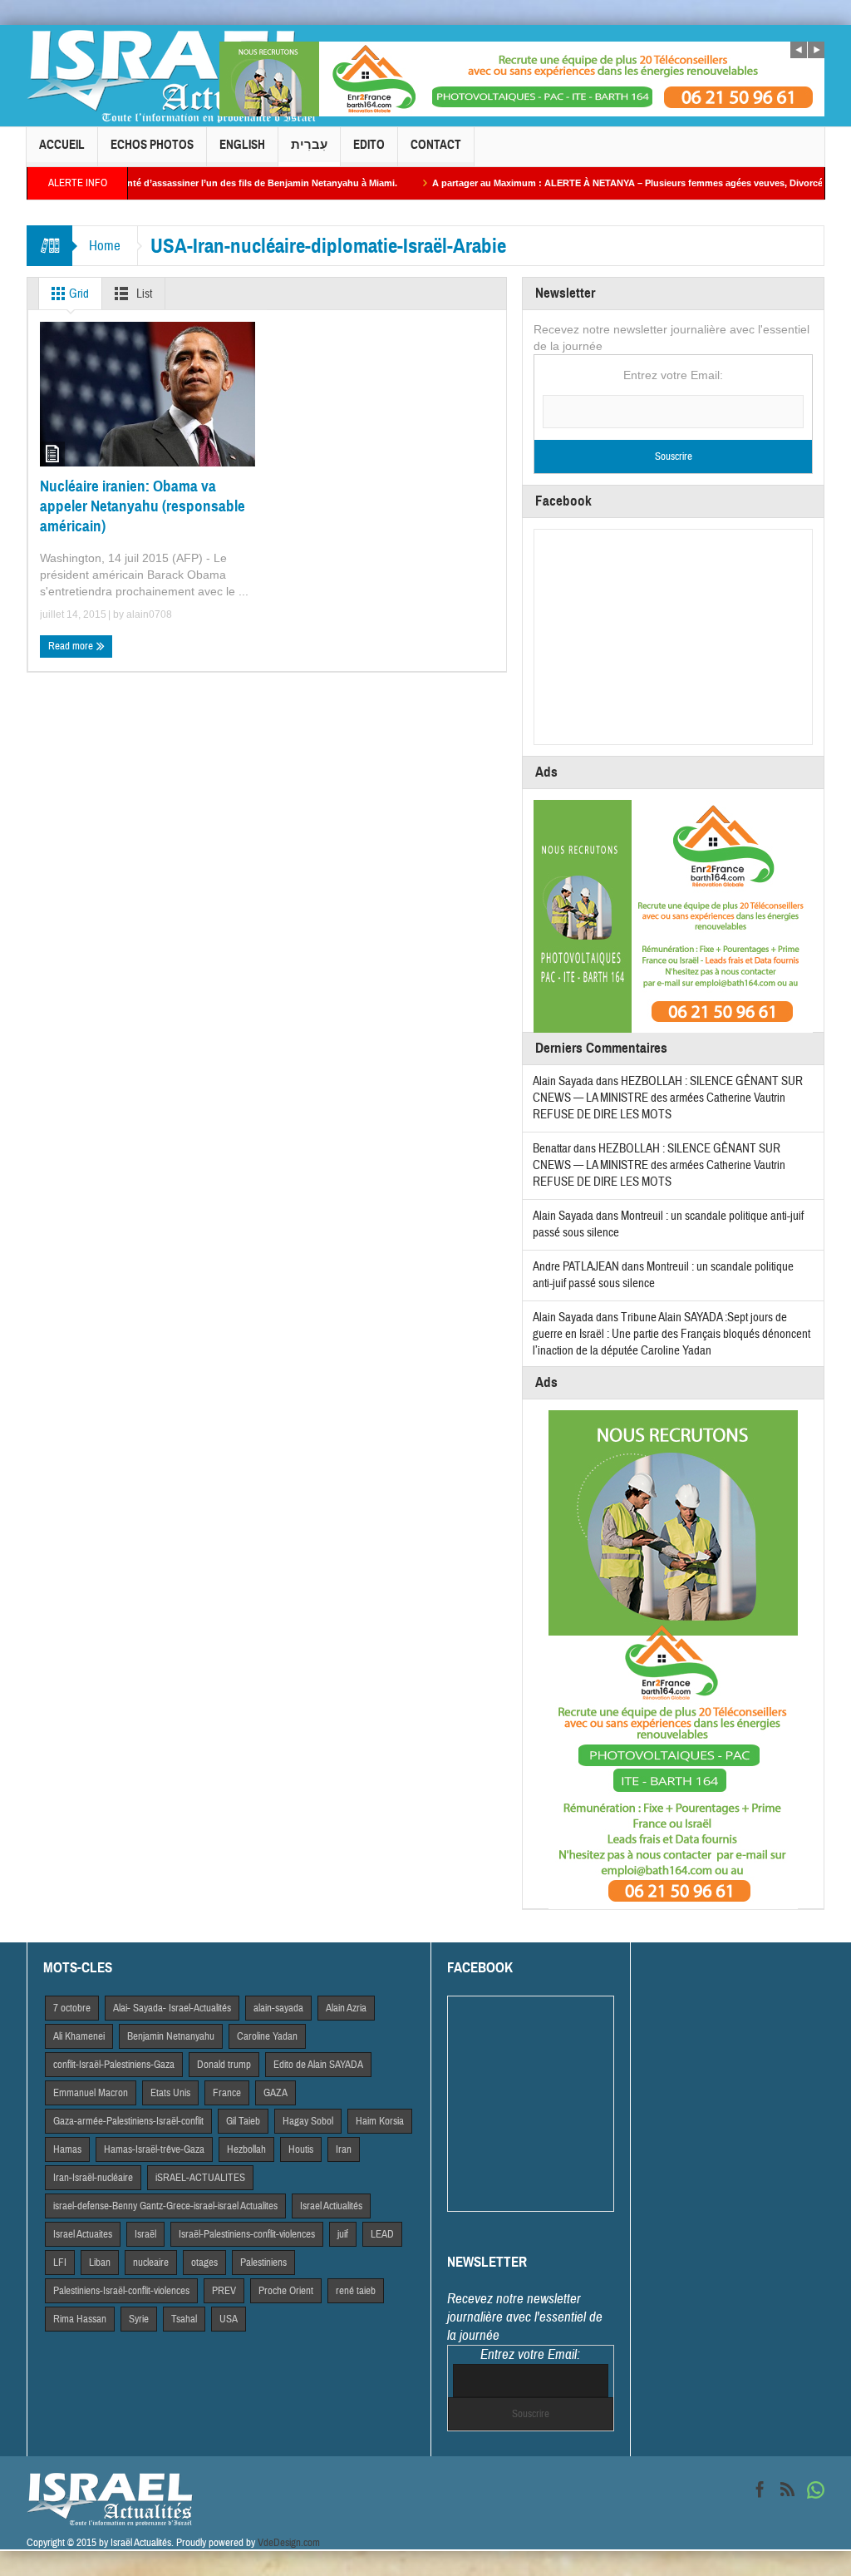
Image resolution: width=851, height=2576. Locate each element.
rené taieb (356, 2291)
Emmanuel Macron (91, 2093)
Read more (72, 646)
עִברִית (309, 145)
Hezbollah (246, 2149)
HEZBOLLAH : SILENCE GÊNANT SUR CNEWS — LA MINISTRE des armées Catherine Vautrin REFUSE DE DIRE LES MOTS (668, 1098)
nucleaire (151, 2263)
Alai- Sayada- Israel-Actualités (172, 2008)
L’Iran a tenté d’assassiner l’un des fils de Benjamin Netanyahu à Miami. (183, 183)
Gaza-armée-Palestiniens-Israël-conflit (128, 2121)
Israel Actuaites (83, 2234)
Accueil (62, 145)
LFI (60, 2263)
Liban (100, 2263)
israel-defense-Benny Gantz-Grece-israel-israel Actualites (165, 2206)
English (242, 145)
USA (229, 2319)
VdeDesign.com (289, 2543)
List (143, 294)
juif (343, 2234)
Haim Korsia (380, 2121)
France (227, 2093)
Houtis (301, 2149)
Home (105, 246)
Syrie (139, 2319)
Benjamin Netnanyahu (171, 2036)
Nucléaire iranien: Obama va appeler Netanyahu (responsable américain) (143, 506)
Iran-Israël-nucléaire (93, 2178)
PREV (224, 2291)
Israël (145, 2234)
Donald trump (224, 2065)
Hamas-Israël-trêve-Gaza (154, 2149)
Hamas (67, 2149)
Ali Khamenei (79, 2036)
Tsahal (184, 2319)
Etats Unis (170, 2093)
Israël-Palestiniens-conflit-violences (247, 2234)
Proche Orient (286, 2291)
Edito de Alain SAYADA (318, 2065)
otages (204, 2263)
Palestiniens (263, 2263)
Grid (78, 294)
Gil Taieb (243, 2121)
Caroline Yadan (267, 2036)
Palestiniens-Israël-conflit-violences (121, 2291)
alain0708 (149, 614)
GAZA (275, 2093)
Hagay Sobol (308, 2121)
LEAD (382, 2234)
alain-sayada (278, 2008)
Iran (344, 2149)
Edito (369, 145)
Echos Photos (152, 145)
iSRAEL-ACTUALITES (200, 2178)
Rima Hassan (80, 2319)
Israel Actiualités (331, 2206)
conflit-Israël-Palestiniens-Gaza (114, 2065)
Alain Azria (346, 2008)
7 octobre (72, 2008)
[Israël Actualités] (172, 76)
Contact (436, 145)
